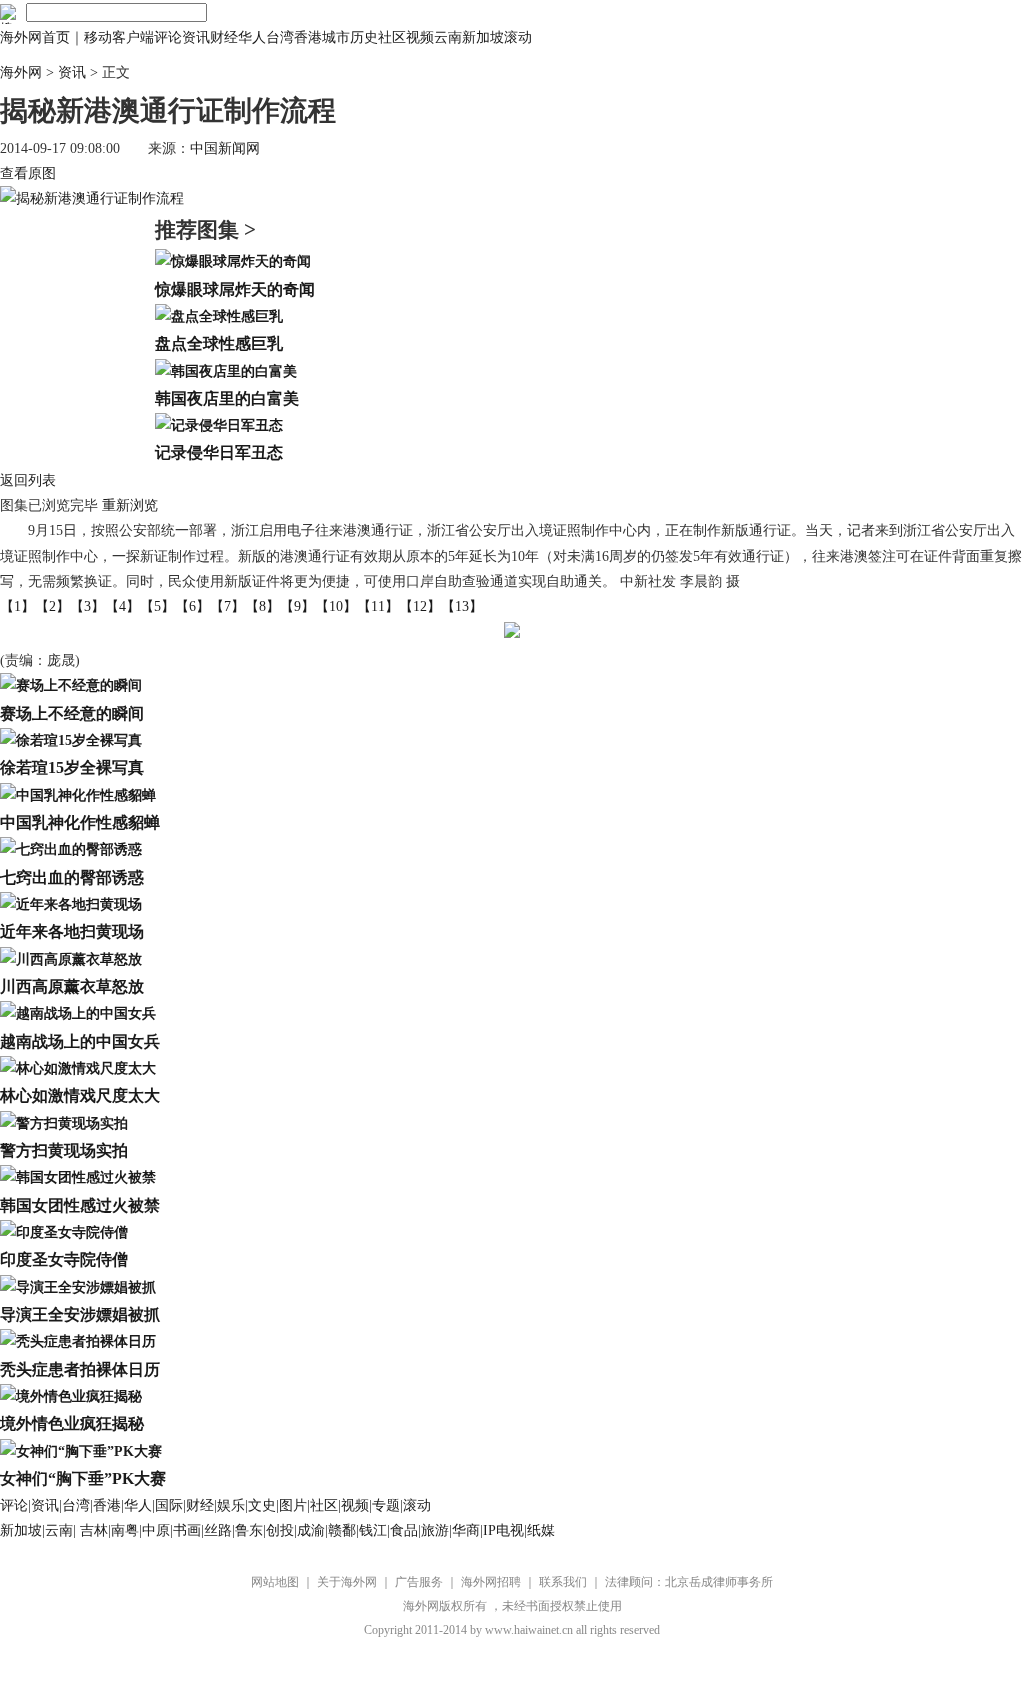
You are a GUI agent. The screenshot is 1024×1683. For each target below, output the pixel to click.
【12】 (420, 606)
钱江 (373, 1530)
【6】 (192, 606)
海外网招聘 (491, 1582)
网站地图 (275, 1582)
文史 (262, 1505)
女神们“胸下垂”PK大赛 (83, 1478)
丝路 (218, 1530)
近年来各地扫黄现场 (72, 931)
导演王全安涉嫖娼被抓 (80, 1314)
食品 (404, 1530)
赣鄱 (342, 1530)
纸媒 (541, 1530)
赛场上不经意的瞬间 (72, 713)
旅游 (435, 1530)
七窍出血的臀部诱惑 (72, 877)
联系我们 (563, 1582)
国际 (169, 1505)
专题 (386, 1505)
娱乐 (231, 1505)
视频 (420, 37)
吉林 (94, 1530)
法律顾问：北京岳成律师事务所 (689, 1582)
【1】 (17, 606)
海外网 (21, 72)
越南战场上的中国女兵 (80, 1041)
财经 (224, 37)
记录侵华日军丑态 (219, 452)
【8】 (262, 606)
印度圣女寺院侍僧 (64, 1259)
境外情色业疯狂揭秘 (72, 1423)
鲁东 (249, 1530)
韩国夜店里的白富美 (227, 398)
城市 (336, 37)
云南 (448, 37)
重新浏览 (130, 505)
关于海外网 (347, 1582)
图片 (293, 1505)
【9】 (297, 606)
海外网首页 (35, 37)
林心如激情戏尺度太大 (80, 1095)
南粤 (125, 1530)
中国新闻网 (225, 148)
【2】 (52, 606)
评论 (168, 37)
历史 (364, 37)
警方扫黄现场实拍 (64, 1150)
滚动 (518, 37)
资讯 (196, 37)
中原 (156, 1530)
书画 (187, 1530)
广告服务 (419, 1582)
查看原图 (28, 173)
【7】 (227, 606)
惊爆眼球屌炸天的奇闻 (235, 289)
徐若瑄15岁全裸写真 (72, 767)
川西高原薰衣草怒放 (72, 986)
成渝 (311, 1530)
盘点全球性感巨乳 (219, 343)
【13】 (462, 606)
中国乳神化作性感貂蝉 (80, 822)
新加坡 (483, 37)
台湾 (280, 37)
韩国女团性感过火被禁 (80, 1205)
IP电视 (503, 1530)
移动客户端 (119, 37)
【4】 (122, 606)
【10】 (336, 606)
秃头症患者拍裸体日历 (80, 1369)
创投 (280, 1530)
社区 (392, 37)
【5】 (157, 606)
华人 (252, 37)
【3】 (87, 606)
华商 (466, 1530)
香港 (308, 37)
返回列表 (28, 480)
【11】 (378, 606)
